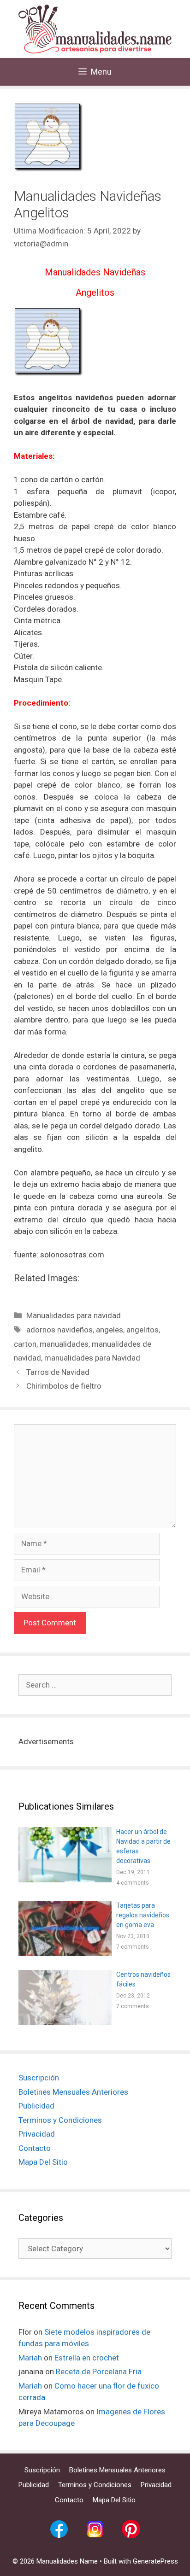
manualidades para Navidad (92, 1358)
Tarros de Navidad (58, 1372)
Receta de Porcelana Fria (99, 2372)
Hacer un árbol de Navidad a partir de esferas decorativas (143, 1846)
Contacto (35, 2148)
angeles (110, 1330)
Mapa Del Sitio (43, 2162)
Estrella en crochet (87, 2358)
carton (25, 1344)
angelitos (142, 1330)
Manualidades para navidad (74, 1315)
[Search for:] (95, 1685)
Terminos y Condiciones (60, 2120)
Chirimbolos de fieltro (64, 1386)
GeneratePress (155, 2561)
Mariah (30, 2358)
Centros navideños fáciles (143, 1979)
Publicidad (36, 2106)
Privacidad (37, 2134)
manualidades (64, 1344)
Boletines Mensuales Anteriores (73, 2092)
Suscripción (39, 2078)
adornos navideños (59, 1330)
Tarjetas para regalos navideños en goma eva (143, 1915)
